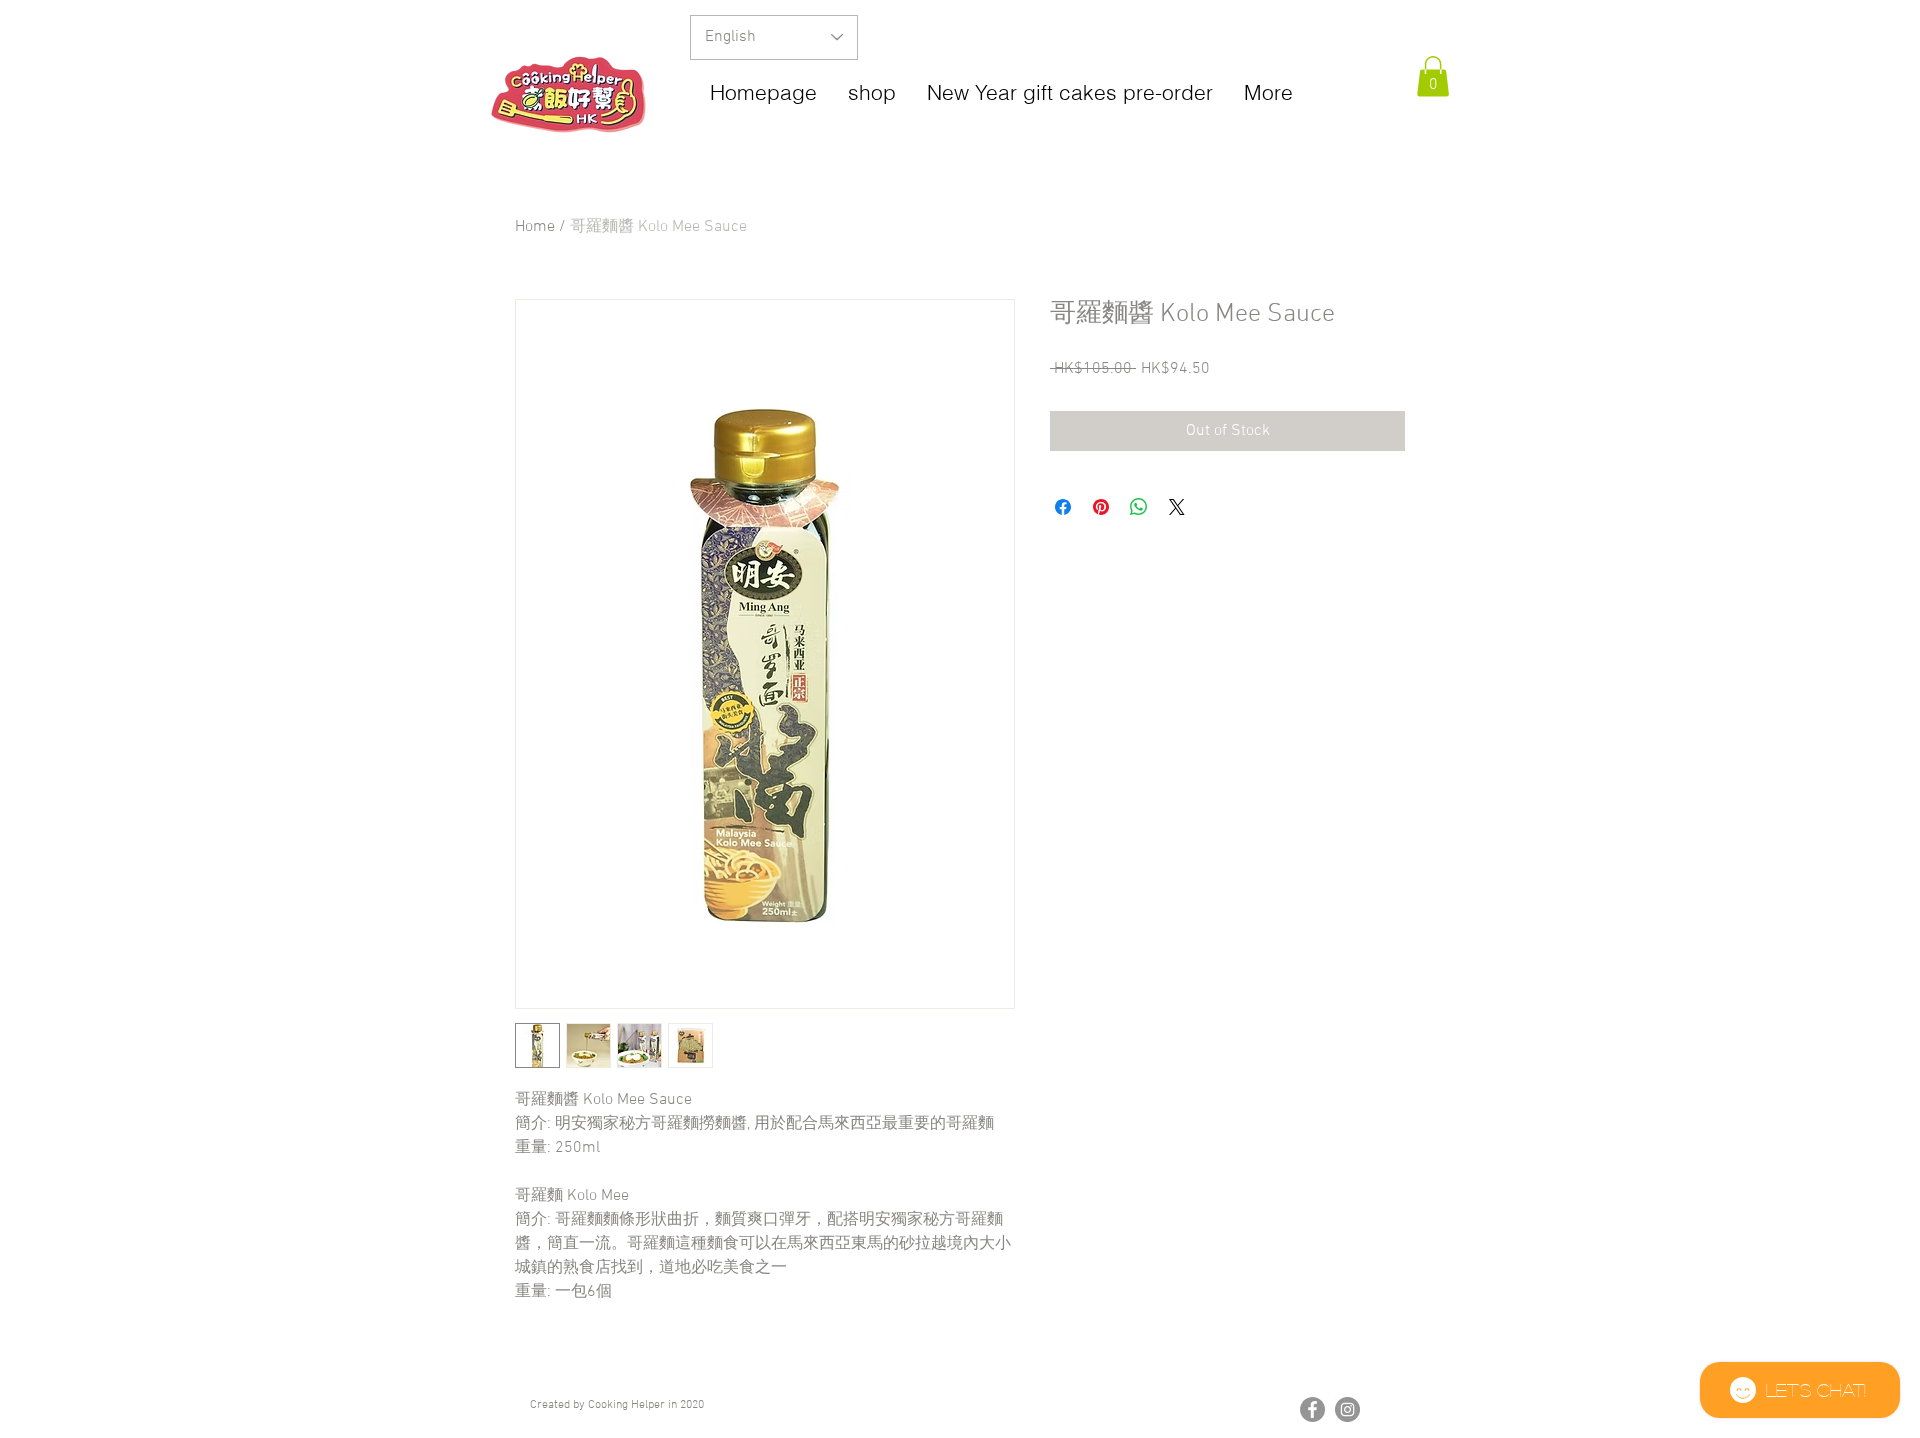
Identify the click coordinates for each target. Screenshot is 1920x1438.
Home (535, 227)
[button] (1433, 76)
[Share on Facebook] (1063, 507)
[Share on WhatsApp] (1139, 507)
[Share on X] (1177, 507)
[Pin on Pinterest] (1101, 507)
